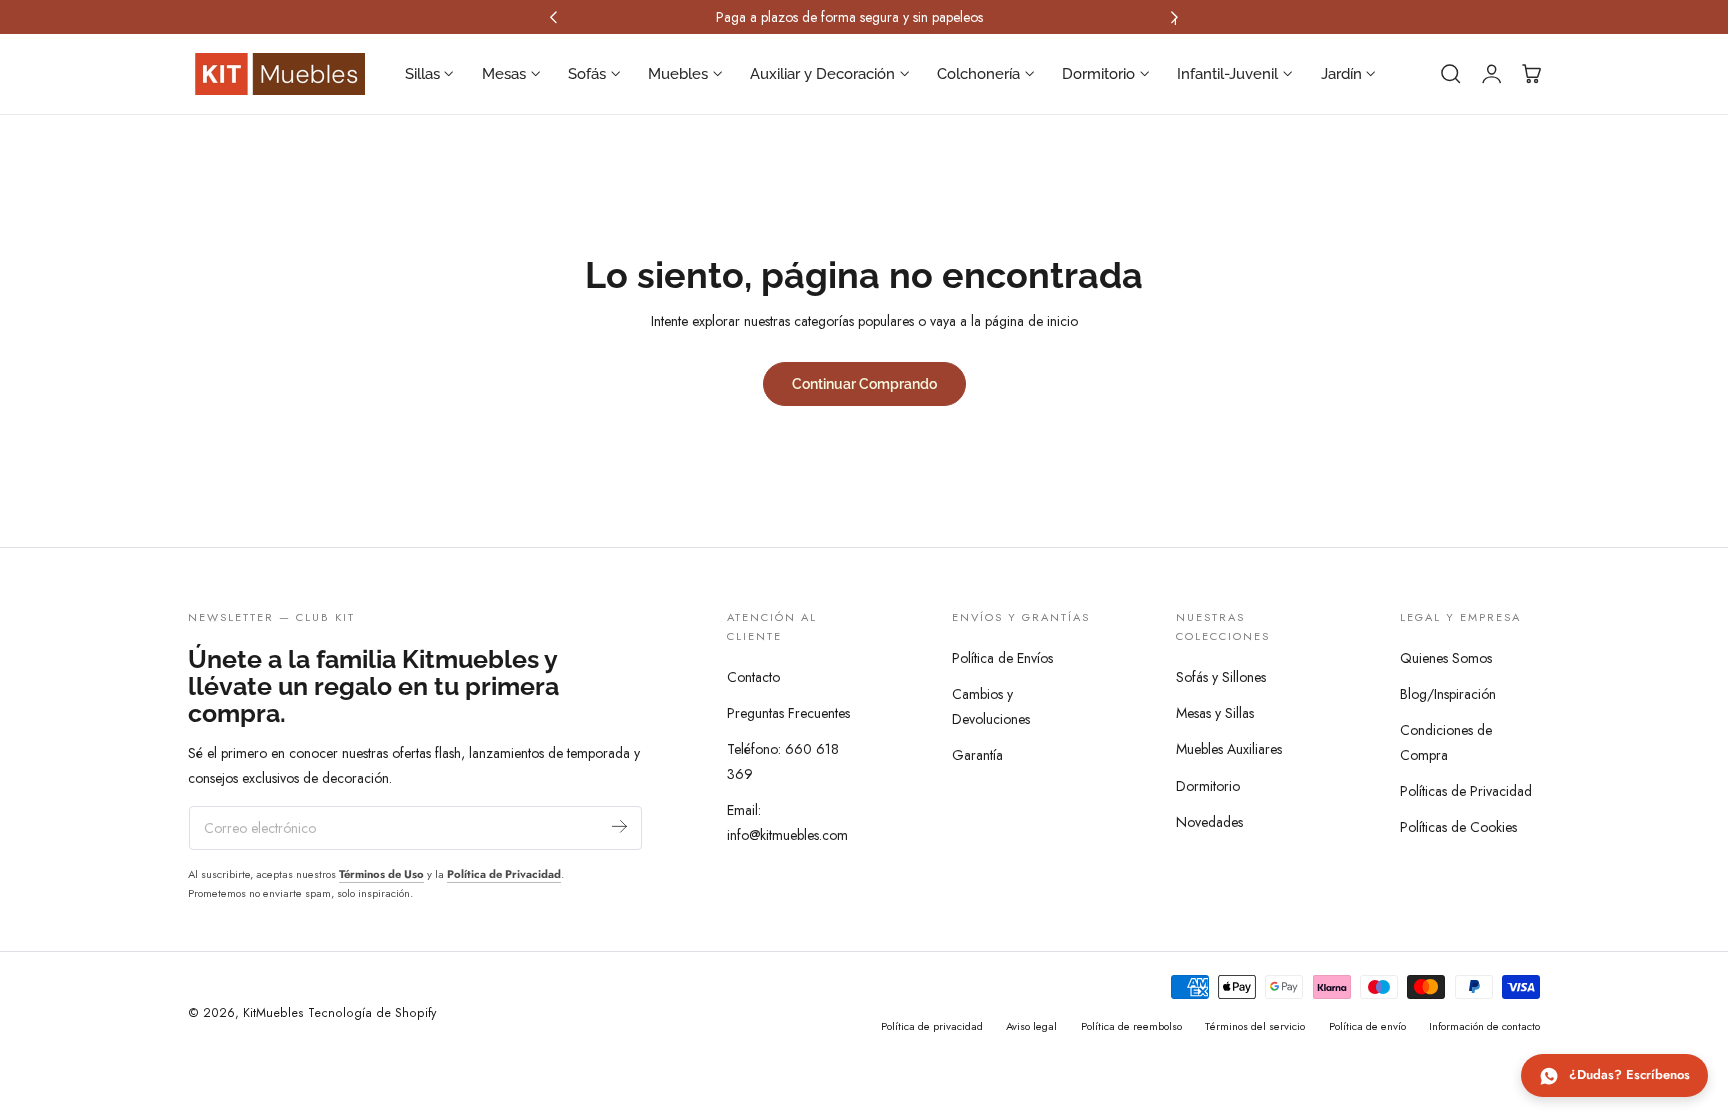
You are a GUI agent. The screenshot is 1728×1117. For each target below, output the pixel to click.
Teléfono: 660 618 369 (783, 762)
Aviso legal (1031, 1026)
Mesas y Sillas (1215, 714)
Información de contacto (1484, 1026)
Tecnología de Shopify (372, 1013)
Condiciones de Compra (1446, 742)
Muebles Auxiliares (1229, 750)
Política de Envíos (1002, 658)
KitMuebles (273, 1013)
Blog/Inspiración (1448, 694)
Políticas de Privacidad (1466, 791)
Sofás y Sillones (1221, 677)
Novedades (1209, 822)
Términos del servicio (1255, 1026)
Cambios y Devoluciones (991, 706)
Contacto (753, 677)
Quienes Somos (1446, 658)
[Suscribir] (619, 826)
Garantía (977, 755)
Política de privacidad (932, 1026)
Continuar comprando (864, 383)
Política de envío (1367, 1026)
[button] (1451, 74)
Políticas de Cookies (1458, 827)
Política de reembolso (1131, 1026)
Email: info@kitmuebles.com (787, 823)
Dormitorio (1208, 786)
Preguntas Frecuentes (788, 714)
